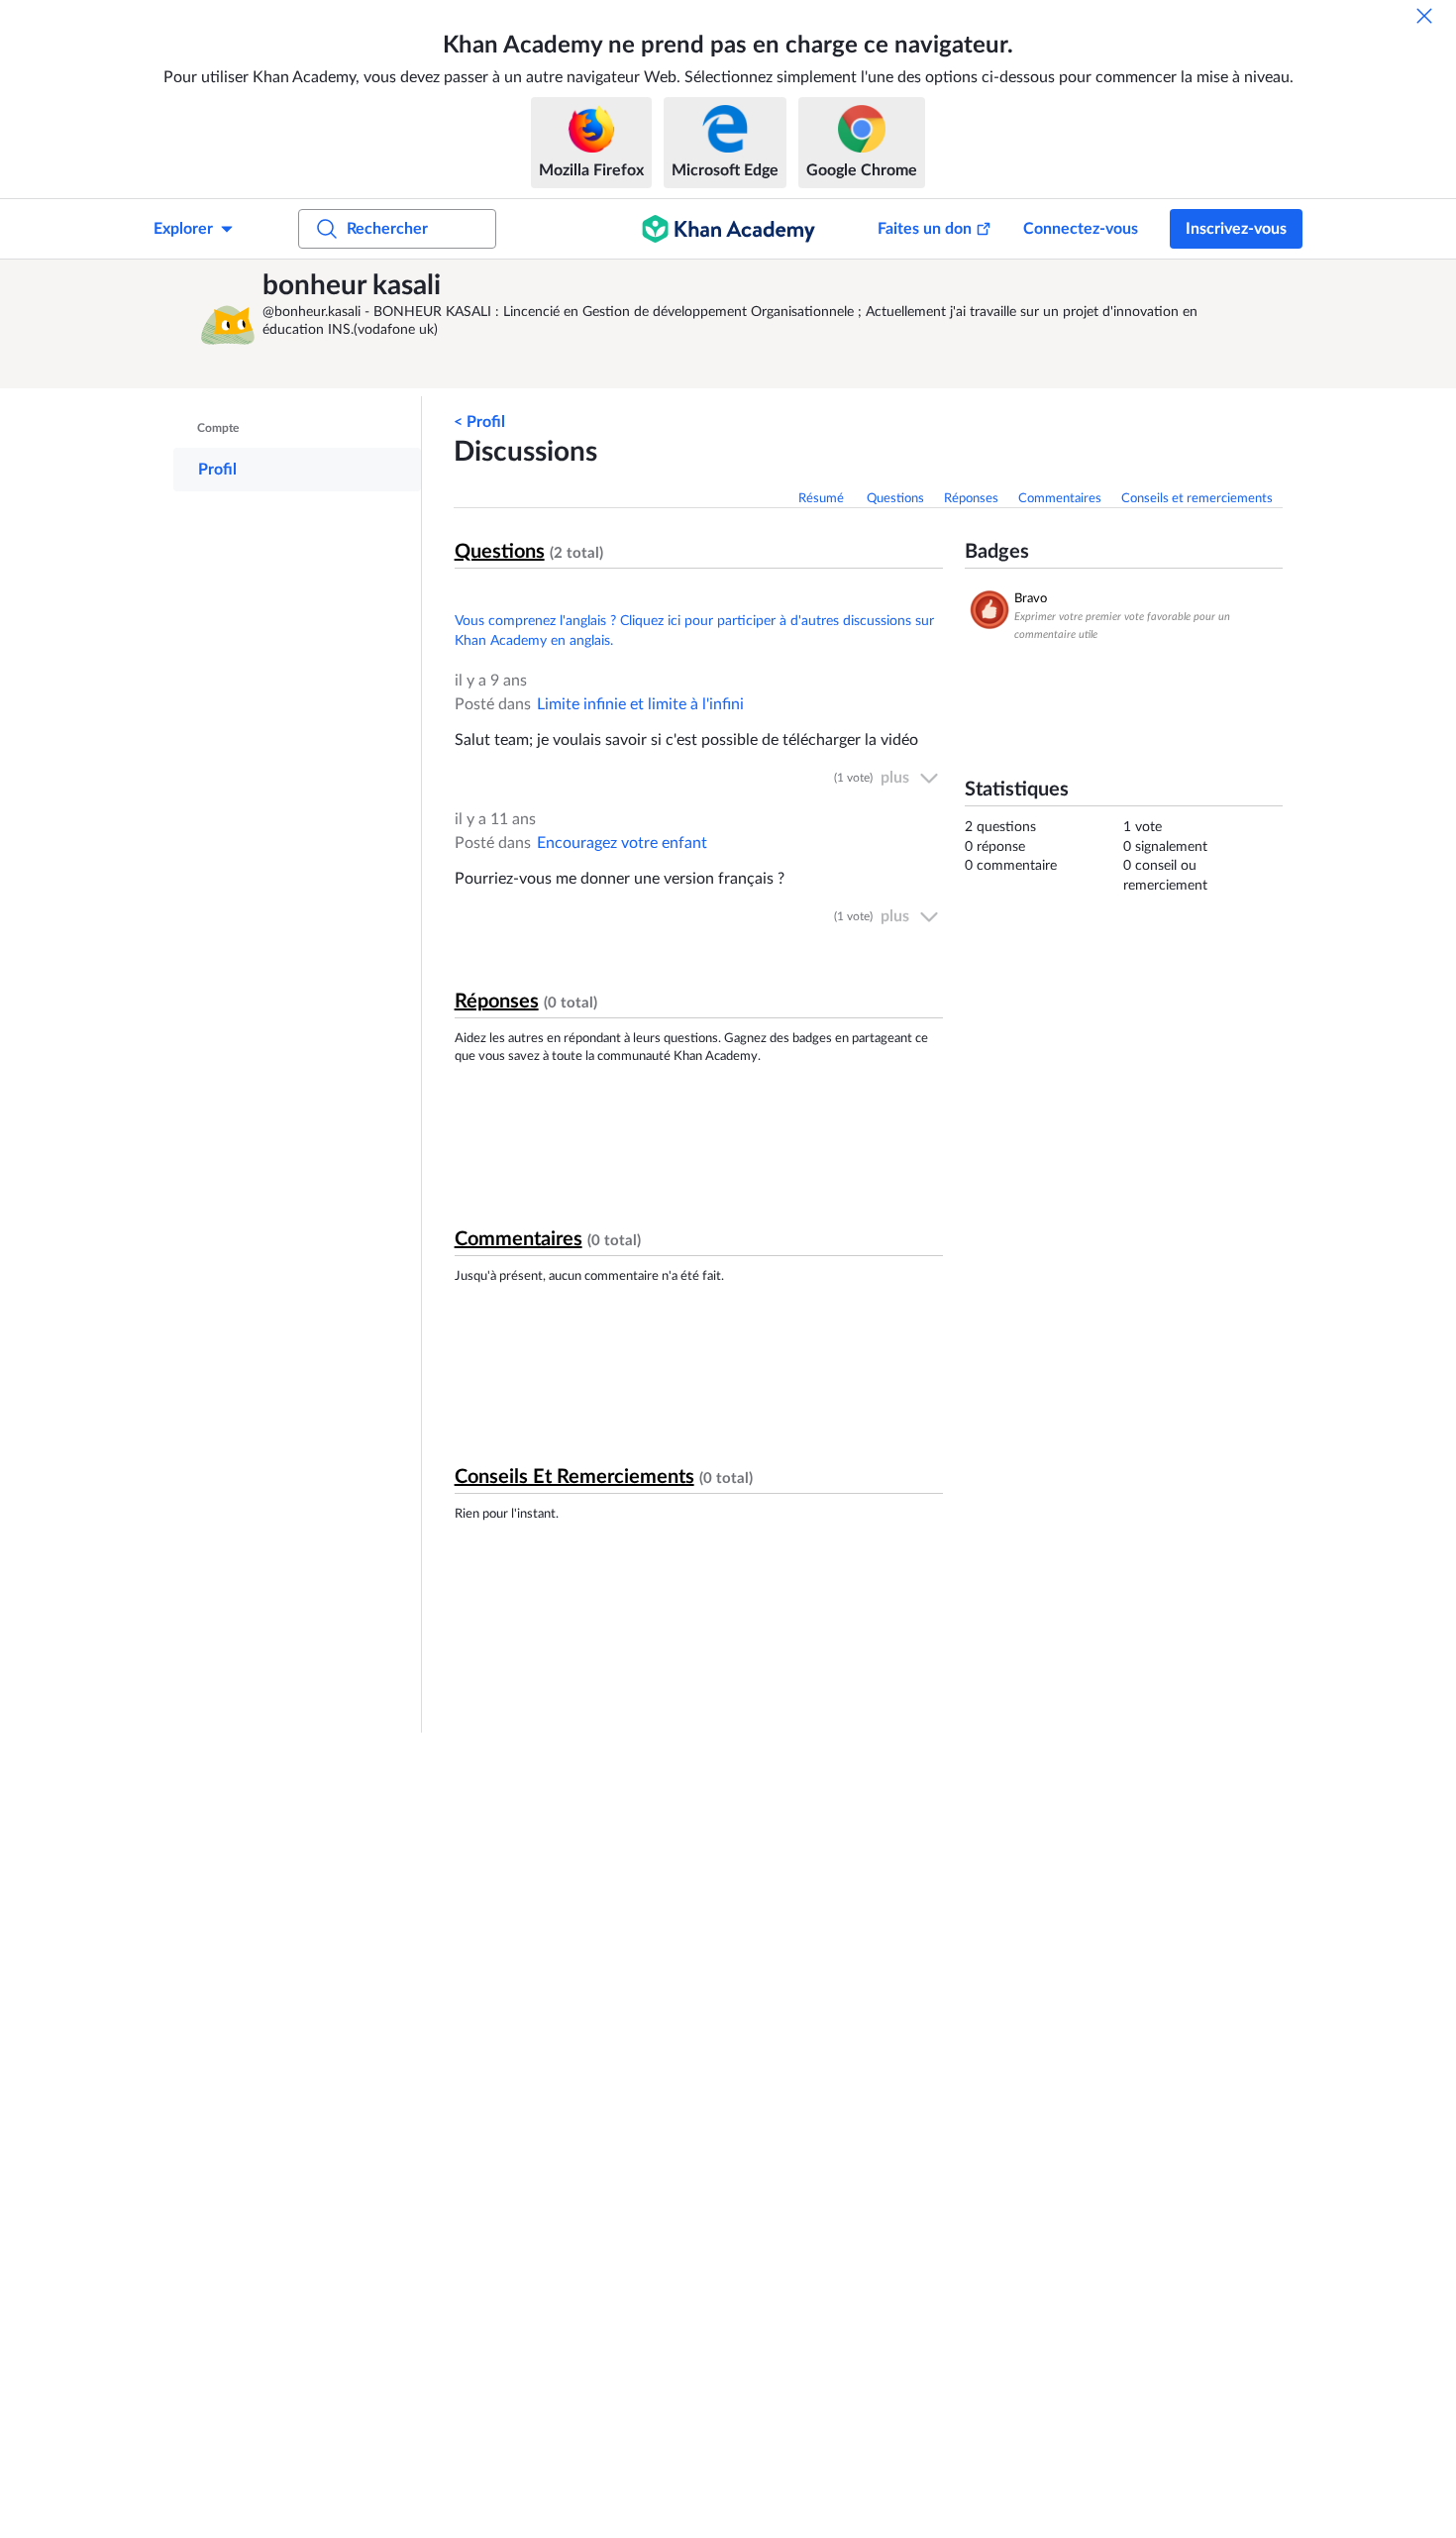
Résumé (823, 499)
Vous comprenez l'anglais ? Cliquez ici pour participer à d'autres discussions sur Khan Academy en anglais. (694, 631)
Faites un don (925, 229)
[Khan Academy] (728, 229)
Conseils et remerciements (1197, 499)
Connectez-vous (1081, 229)
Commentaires (1060, 499)
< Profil (479, 422)
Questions (895, 499)
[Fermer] (1424, 16)
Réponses (971, 499)
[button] (223, 324)
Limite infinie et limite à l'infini (640, 704)
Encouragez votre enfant (622, 843)
